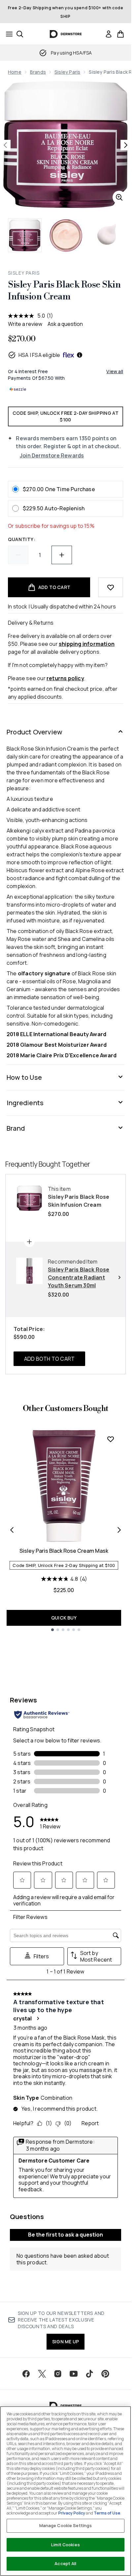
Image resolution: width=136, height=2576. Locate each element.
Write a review (25, 324)
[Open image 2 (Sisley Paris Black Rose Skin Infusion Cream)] (66, 235)
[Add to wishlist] (111, 587)
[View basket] (120, 34)
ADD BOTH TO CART (49, 1359)
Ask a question (65, 324)
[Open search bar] (20, 34)
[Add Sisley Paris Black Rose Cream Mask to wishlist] (111, 1439)
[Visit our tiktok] (89, 2374)
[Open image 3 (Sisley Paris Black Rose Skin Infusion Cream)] (107, 235)
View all (115, 371)
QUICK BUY (64, 1618)
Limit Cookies (66, 2545)
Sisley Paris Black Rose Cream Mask (64, 1551)
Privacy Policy (72, 2513)
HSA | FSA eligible (39, 355)
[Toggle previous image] (5, 145)
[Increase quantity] (62, 555)
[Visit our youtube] (74, 2374)
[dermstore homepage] (66, 34)
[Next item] (119, 1530)
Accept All (65, 2563)
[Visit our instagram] (58, 2374)
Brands (38, 72)
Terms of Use (107, 2513)
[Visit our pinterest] (105, 2374)
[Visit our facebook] (26, 2374)
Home (15, 72)
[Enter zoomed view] (119, 197)
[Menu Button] (7, 34)
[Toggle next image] (126, 145)
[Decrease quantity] (18, 555)
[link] (109, 34)
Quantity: (22, 539)
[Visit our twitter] (42, 2374)
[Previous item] (12, 1530)
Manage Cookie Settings (66, 2525)
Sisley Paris (67, 72)
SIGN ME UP (66, 2342)
